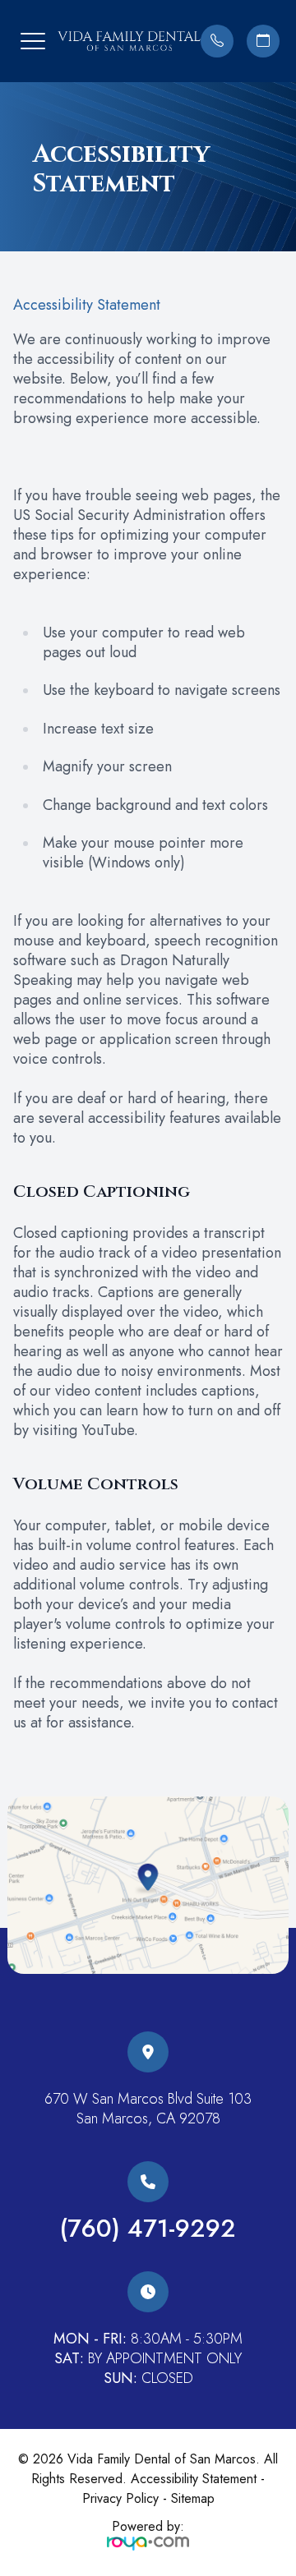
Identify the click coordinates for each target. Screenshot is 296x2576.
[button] (33, 41)
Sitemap (193, 2498)
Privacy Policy (120, 2498)
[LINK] (148, 2042)
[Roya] (148, 2542)
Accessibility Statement (194, 2479)
